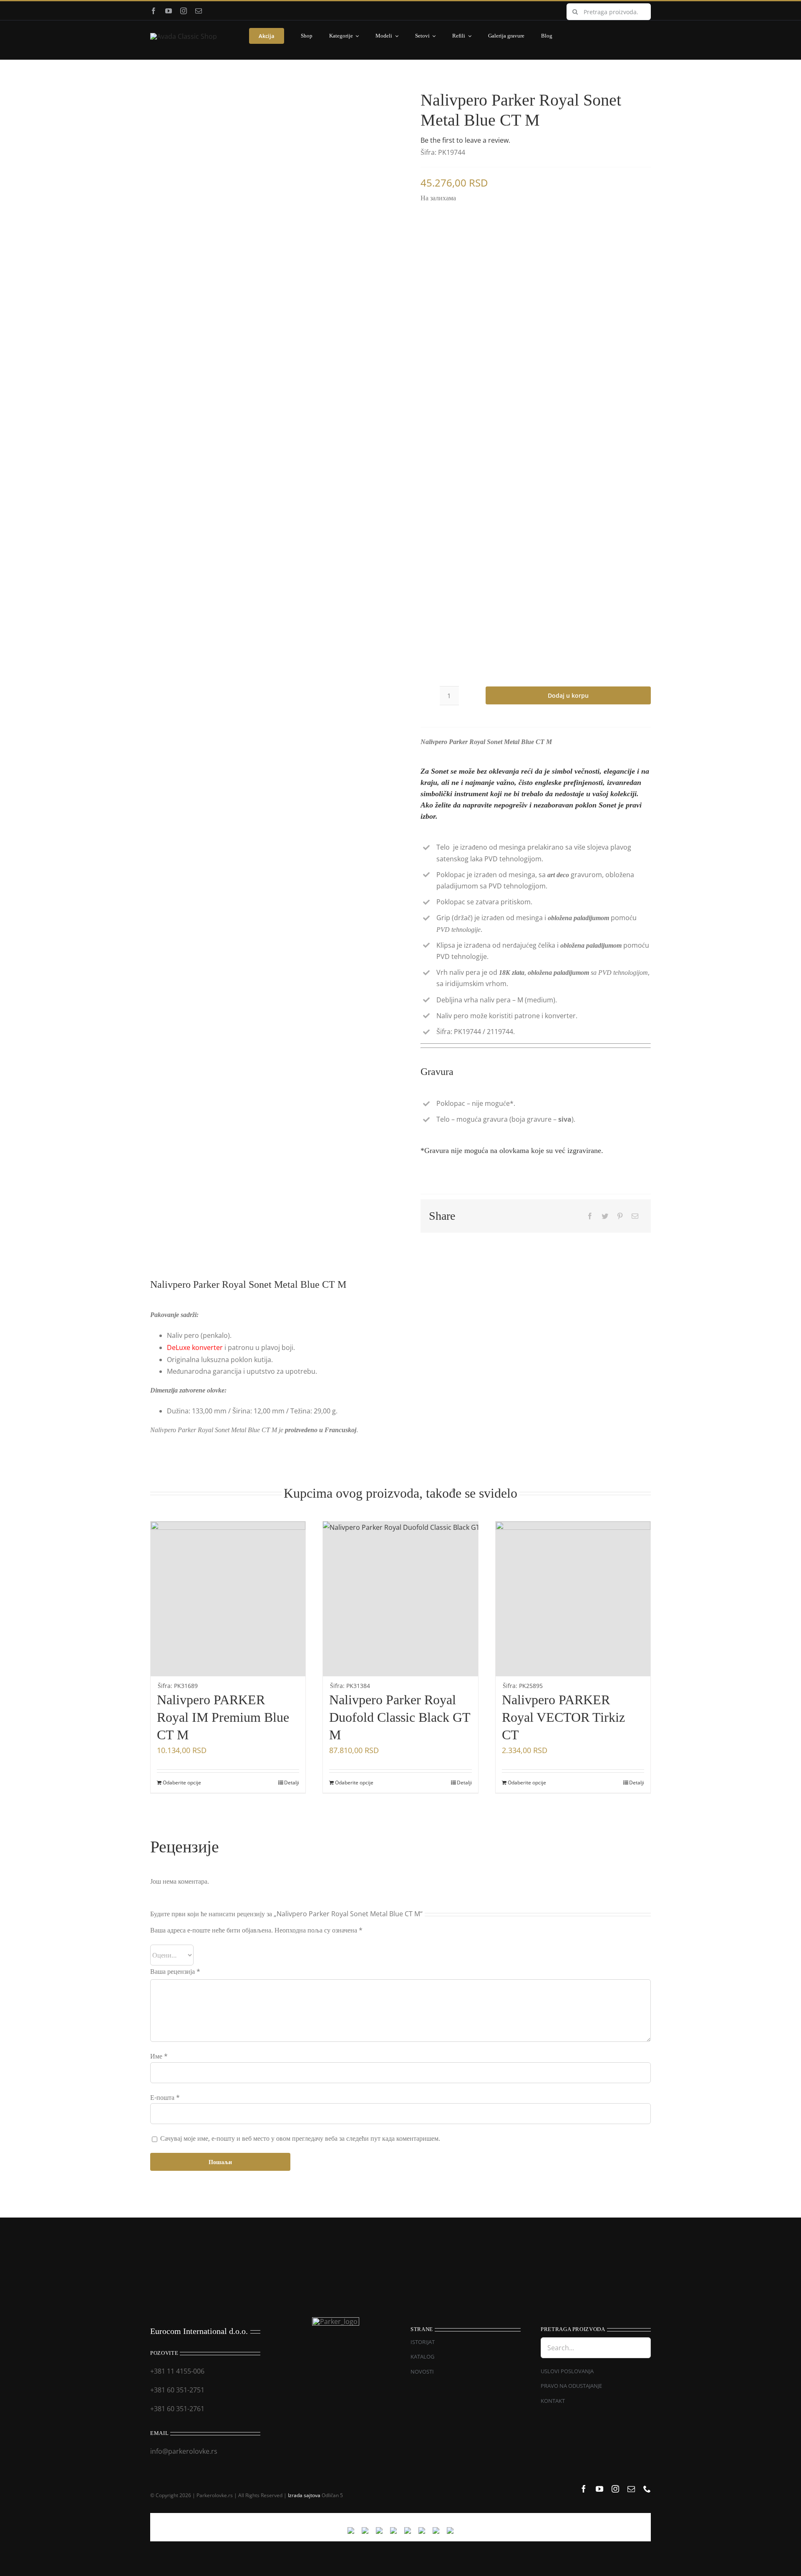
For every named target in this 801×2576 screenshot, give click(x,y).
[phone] (647, 2489)
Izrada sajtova (304, 2495)
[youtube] (169, 11)
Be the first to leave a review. (465, 140)
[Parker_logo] (184, 36)
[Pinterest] (620, 1216)
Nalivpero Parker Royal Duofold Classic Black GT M (400, 1717)
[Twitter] (605, 1216)
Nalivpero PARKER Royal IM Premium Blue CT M (223, 1717)
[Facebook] (590, 1216)
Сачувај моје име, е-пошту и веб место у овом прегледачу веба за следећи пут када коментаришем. (300, 2138)
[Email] (635, 1216)
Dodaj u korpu (568, 695)
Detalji (292, 1783)
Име (159, 2056)
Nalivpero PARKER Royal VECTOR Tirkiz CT (563, 1717)
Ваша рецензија (175, 1971)
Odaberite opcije (182, 1783)
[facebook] (154, 11)
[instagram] (184, 11)
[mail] (199, 11)
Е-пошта (165, 2097)
